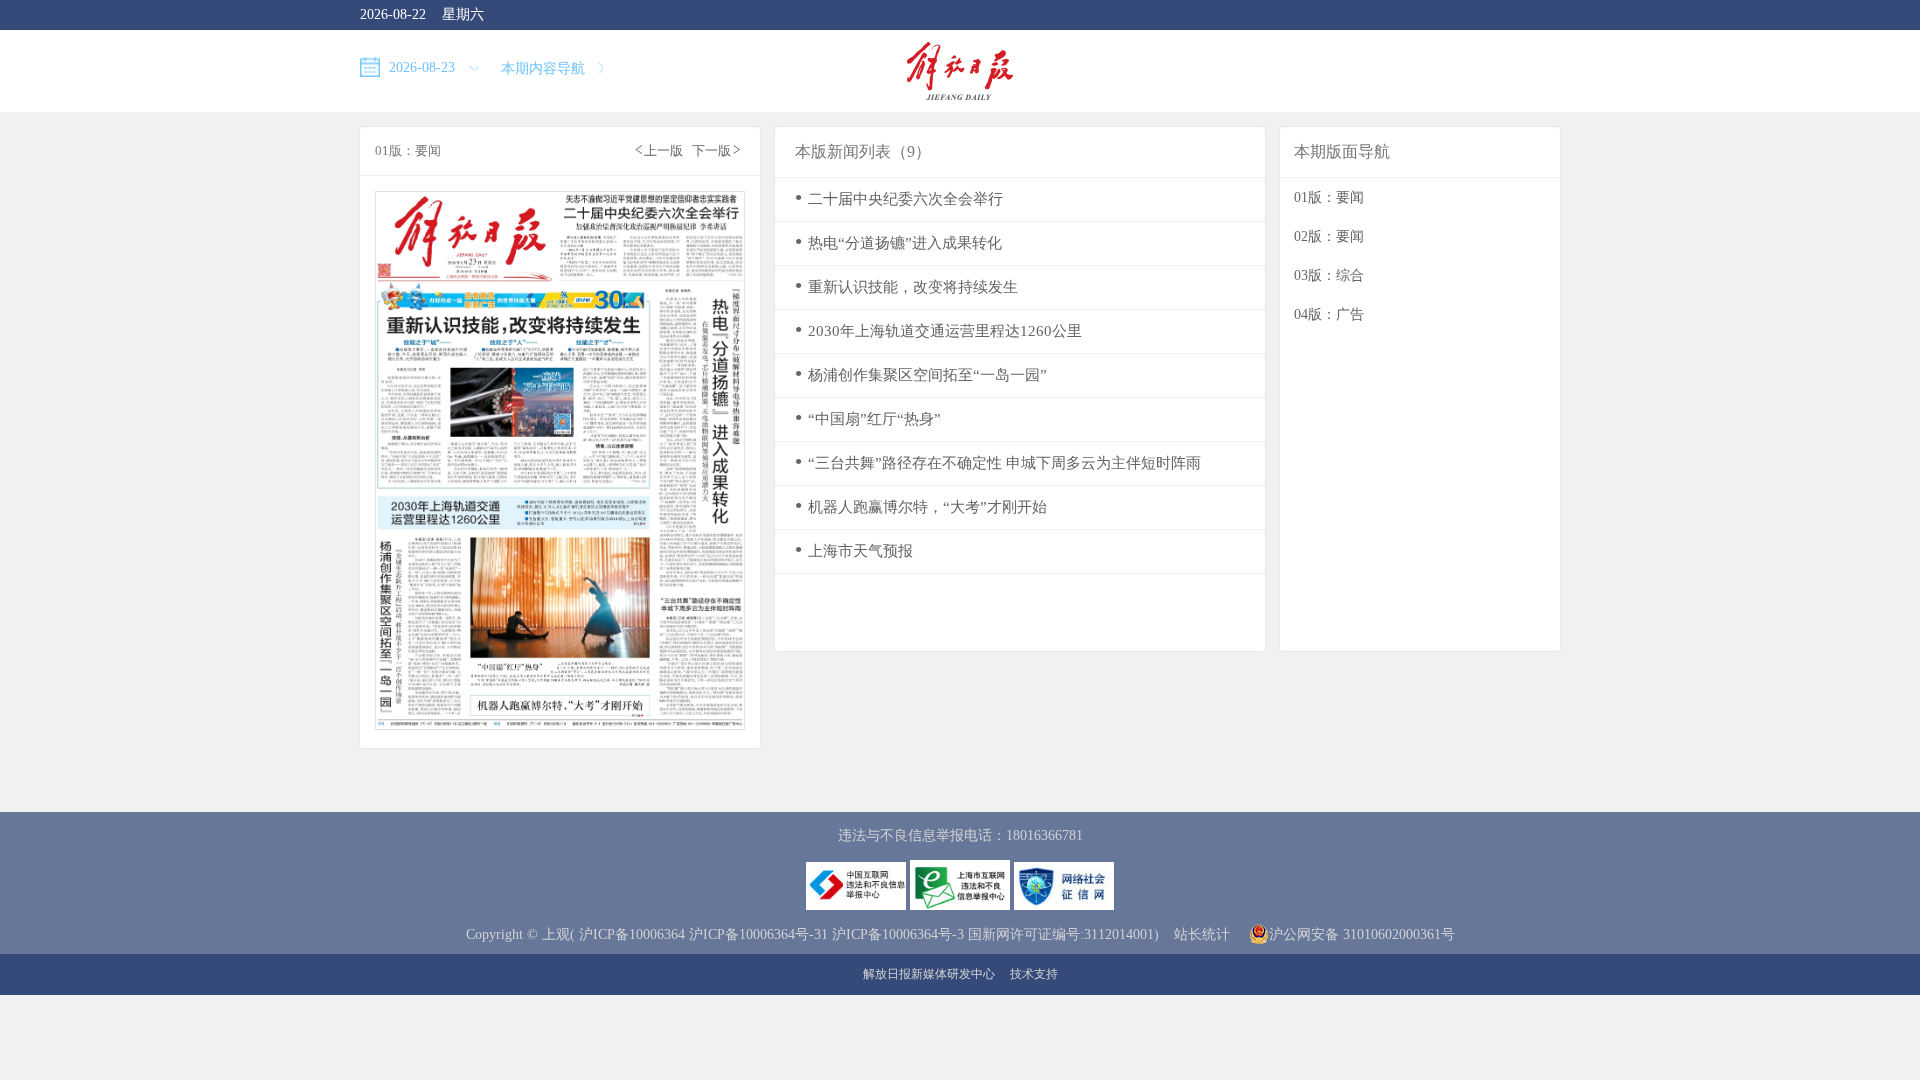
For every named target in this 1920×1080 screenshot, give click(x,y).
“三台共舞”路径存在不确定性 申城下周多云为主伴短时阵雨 (998, 462)
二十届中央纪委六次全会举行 (899, 198)
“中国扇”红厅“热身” (868, 418)
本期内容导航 (545, 68)
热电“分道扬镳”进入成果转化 (898, 242)
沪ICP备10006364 (632, 934)
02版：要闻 (1329, 236)
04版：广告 (1329, 314)
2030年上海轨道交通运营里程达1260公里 (938, 330)
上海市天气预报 (854, 550)
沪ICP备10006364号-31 (758, 934)
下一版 (716, 149)
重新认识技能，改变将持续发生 (906, 286)
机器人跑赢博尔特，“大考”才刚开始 (921, 506)
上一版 (659, 149)
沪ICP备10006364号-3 (898, 934)
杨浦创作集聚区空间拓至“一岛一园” (921, 374)
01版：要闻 (1329, 197)
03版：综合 (1329, 275)
